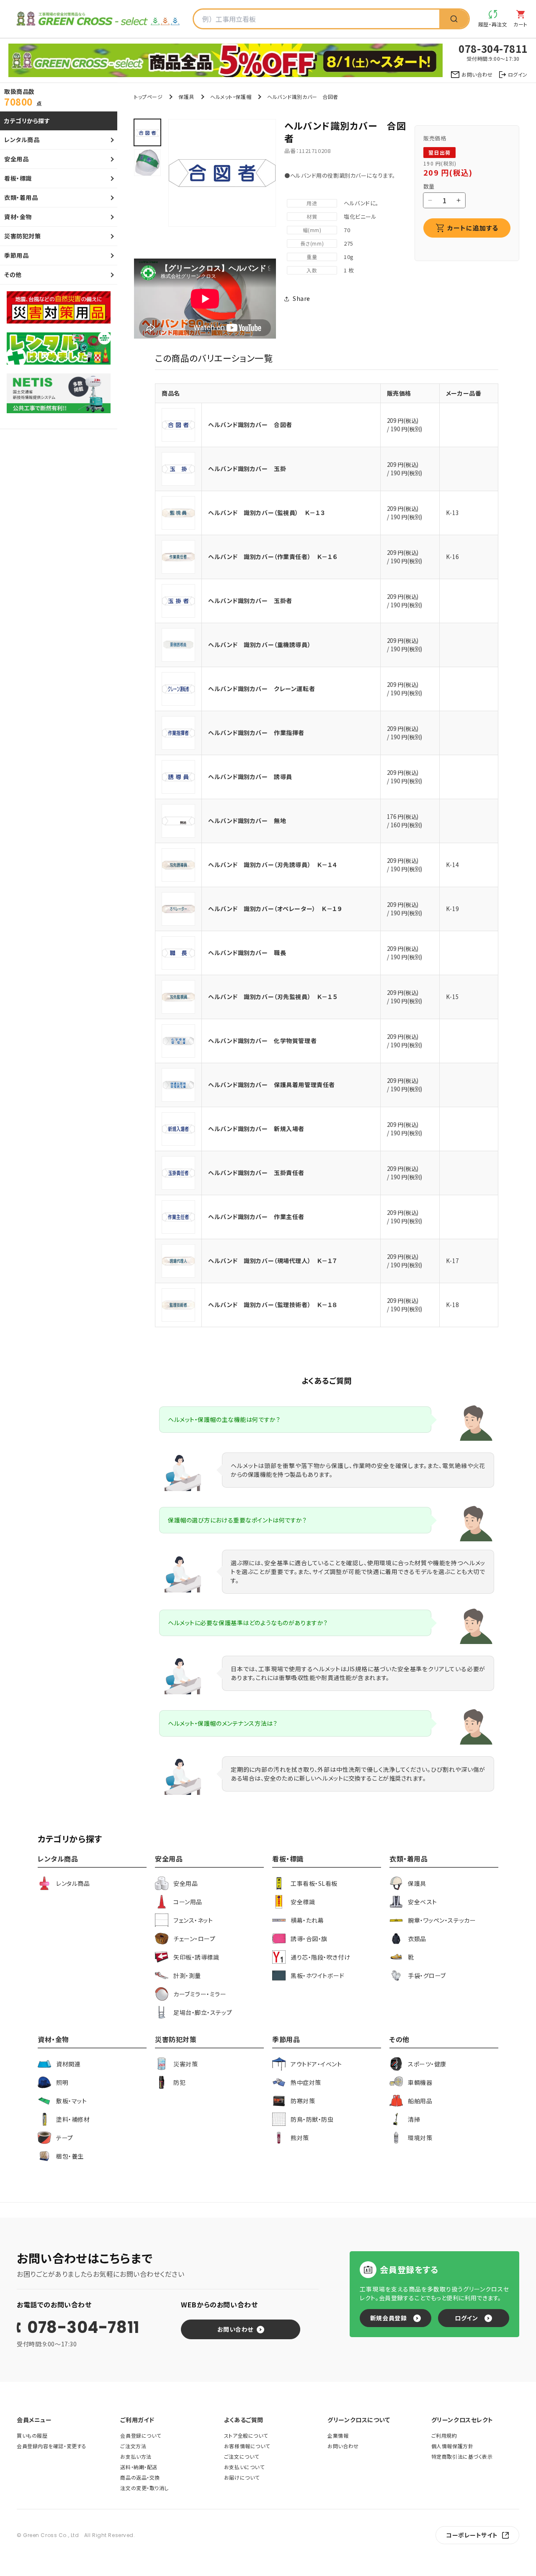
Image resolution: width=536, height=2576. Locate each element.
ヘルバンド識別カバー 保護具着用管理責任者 (272, 1085)
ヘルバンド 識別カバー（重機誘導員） (259, 645)
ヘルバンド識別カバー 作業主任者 (256, 1217)
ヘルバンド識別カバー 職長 (247, 953)
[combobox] (317, 19)
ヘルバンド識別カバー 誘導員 (250, 777)
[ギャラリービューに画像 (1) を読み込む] (147, 132)
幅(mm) (312, 230)
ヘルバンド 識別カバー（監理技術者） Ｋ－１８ (273, 1305)
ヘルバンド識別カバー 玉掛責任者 (256, 1173)
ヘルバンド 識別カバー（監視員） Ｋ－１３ (267, 513)
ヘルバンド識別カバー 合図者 (250, 425)
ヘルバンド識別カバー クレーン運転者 (262, 689)
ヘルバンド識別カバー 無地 (247, 821)
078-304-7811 (83, 2327)
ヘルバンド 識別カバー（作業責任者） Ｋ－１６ (273, 557)
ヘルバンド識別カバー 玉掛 (247, 469)
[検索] (454, 19)
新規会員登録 (388, 2318)
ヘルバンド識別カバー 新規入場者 (256, 1129)
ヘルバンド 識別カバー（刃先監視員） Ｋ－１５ (273, 997)
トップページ (148, 97)
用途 (312, 203)
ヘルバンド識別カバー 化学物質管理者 (262, 1041)
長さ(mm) (312, 243)
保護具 (186, 97)
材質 (312, 216)
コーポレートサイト (472, 2535)
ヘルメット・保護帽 (231, 97)
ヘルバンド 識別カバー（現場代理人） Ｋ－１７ (273, 1261)
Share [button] (301, 298)
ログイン (466, 2318)
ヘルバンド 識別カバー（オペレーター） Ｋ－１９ (275, 909)
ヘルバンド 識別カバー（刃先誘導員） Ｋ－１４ (273, 865)
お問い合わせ (235, 2329)
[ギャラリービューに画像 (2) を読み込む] (147, 163)
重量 (312, 257)
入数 (312, 270)
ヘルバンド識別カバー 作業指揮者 (256, 733)
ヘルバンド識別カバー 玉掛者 (250, 601)
